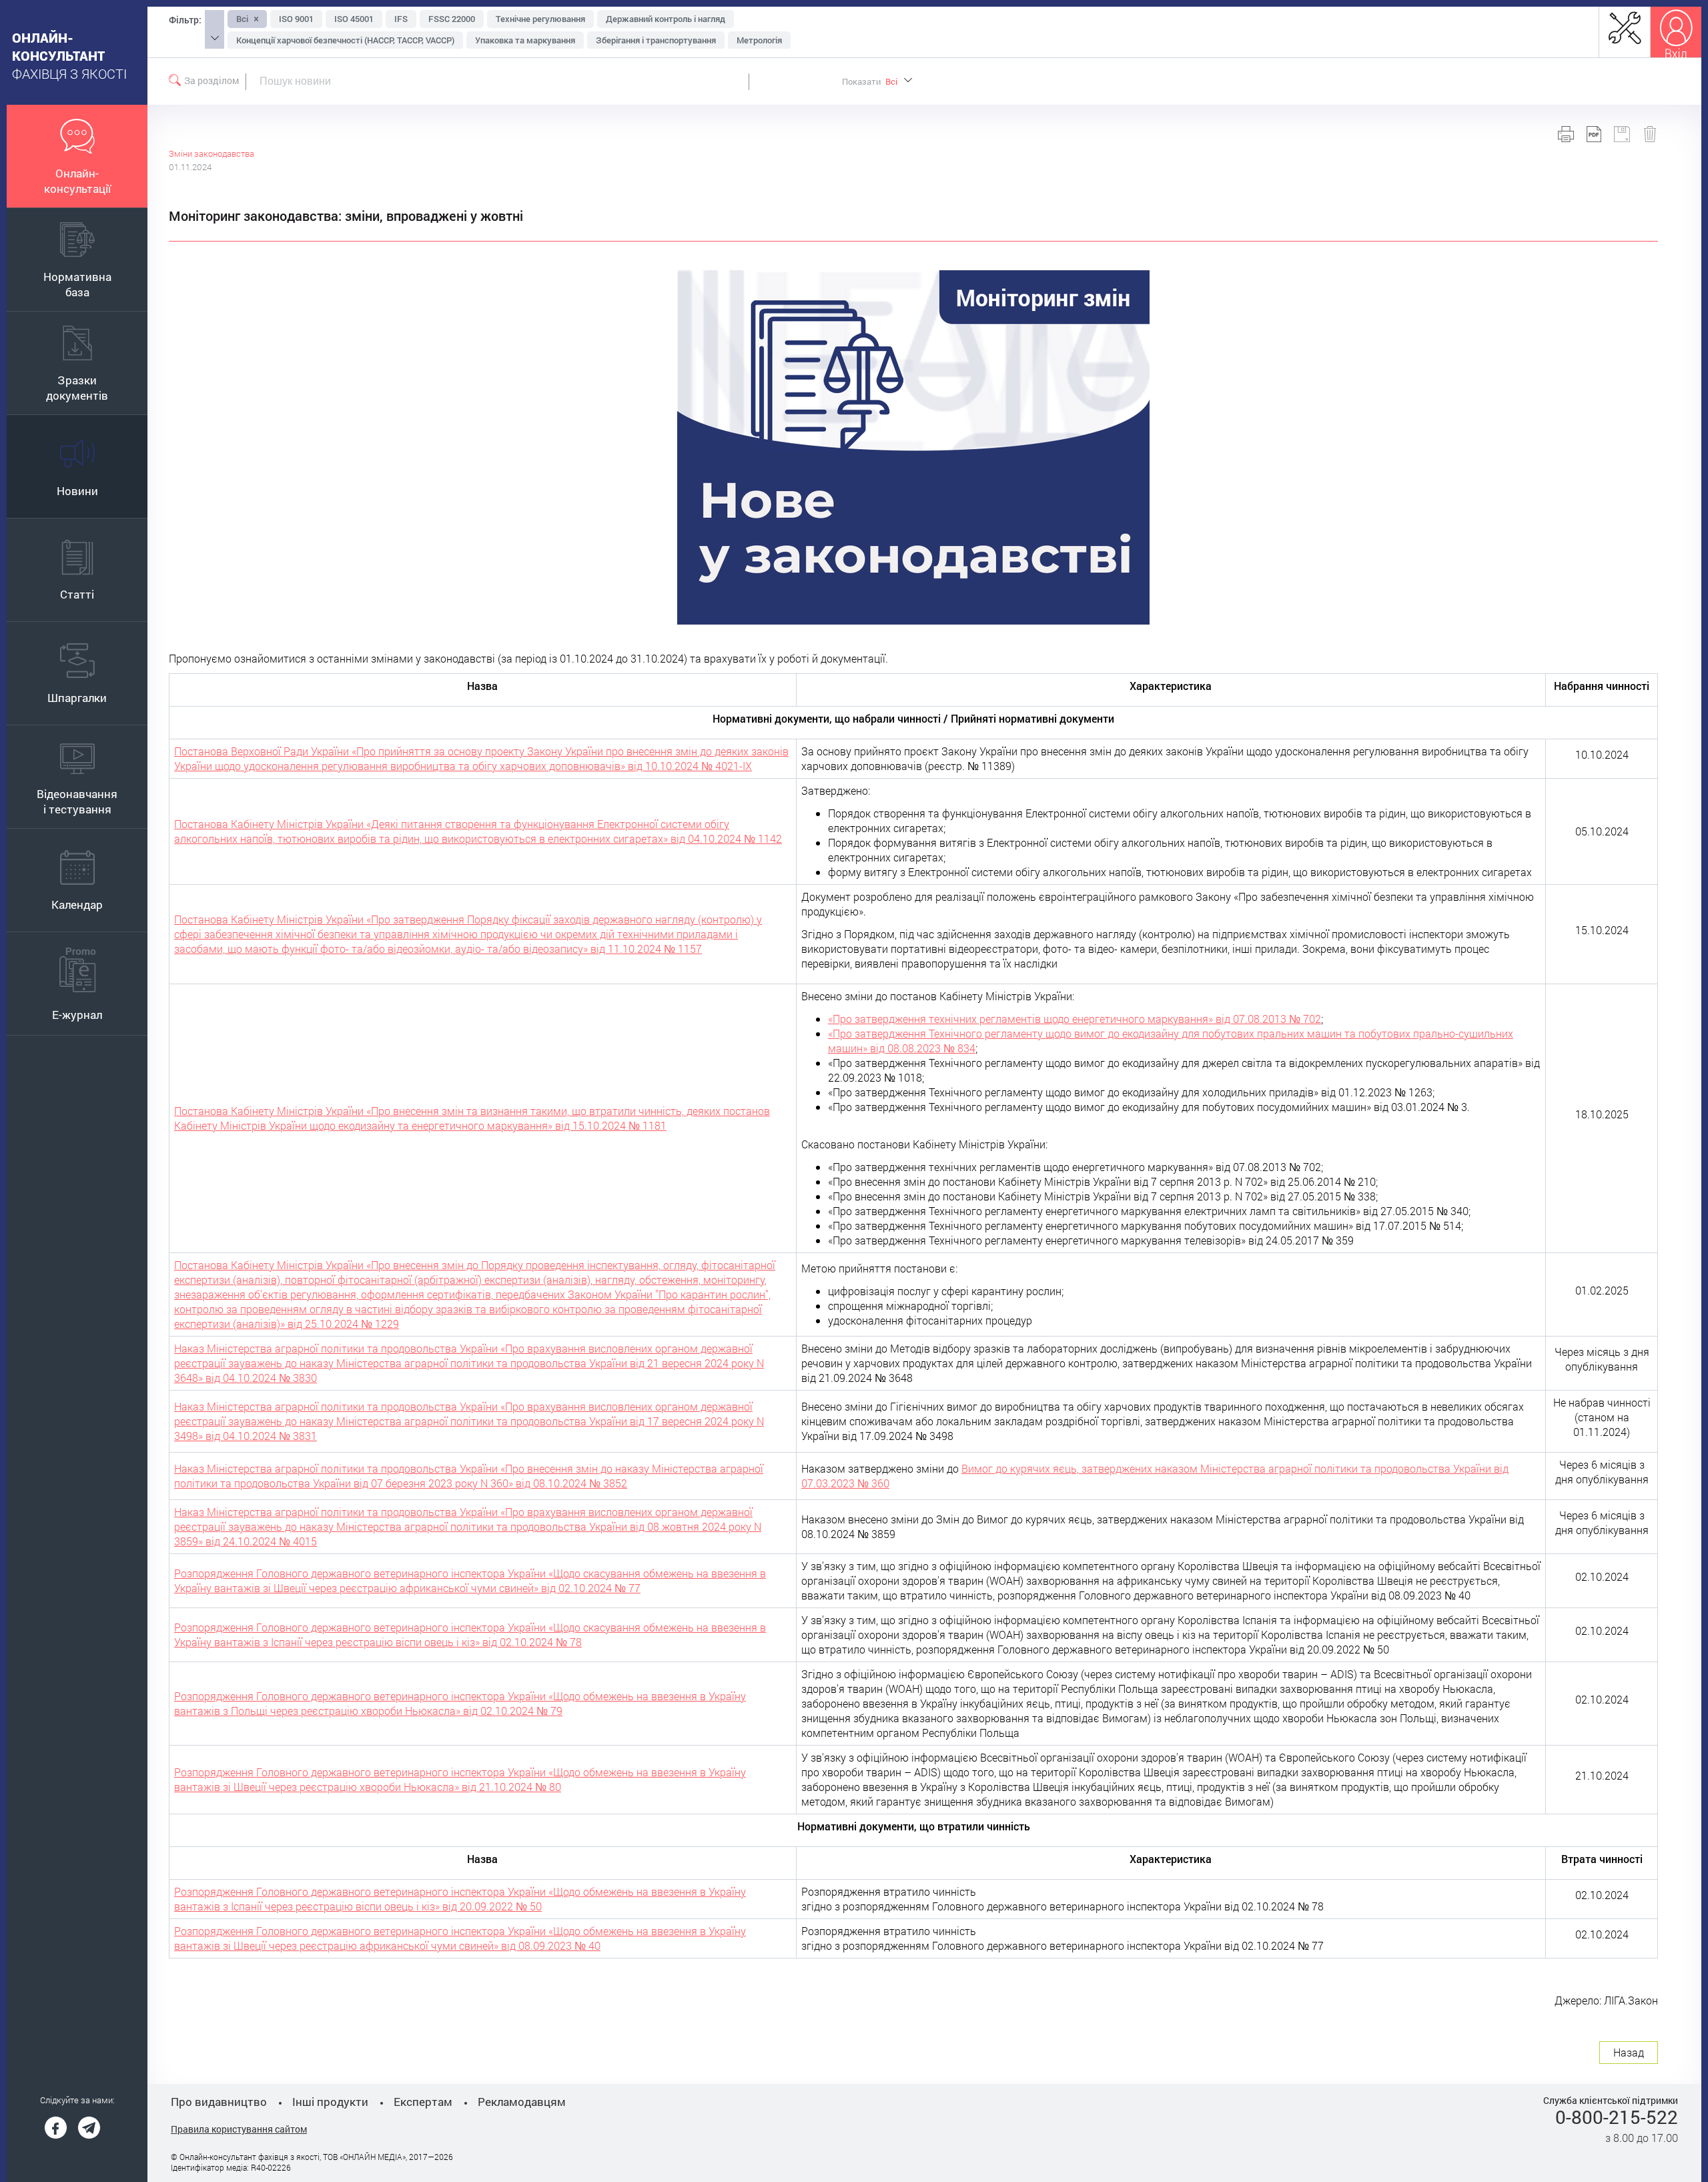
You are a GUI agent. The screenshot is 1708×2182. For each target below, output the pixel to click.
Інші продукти (330, 2102)
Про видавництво (219, 2102)
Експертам (423, 2102)
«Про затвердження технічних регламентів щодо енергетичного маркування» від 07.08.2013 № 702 (1075, 1019)
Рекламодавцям (522, 2102)
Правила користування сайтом (239, 2129)
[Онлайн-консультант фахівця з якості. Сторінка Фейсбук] (56, 2128)
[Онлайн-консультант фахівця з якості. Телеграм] (89, 2128)
